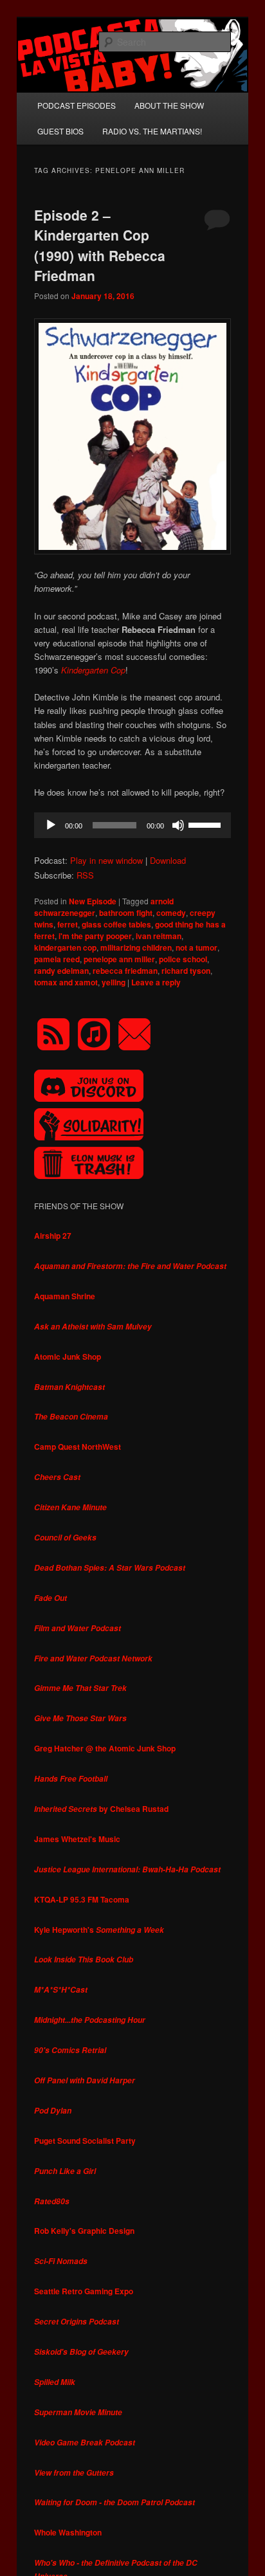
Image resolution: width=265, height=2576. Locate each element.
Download (168, 860)
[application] (132, 825)
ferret (68, 924)
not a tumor (196, 947)
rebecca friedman (125, 971)
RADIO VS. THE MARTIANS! (152, 131)
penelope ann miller (119, 959)
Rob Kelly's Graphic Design (84, 2231)
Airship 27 (53, 1236)
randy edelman (61, 971)
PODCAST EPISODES (77, 105)
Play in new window (106, 860)
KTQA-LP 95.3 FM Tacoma (82, 1899)
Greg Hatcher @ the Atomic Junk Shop (105, 1748)
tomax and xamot (66, 982)
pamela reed (57, 959)
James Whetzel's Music (77, 1839)
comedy (171, 913)
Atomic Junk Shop (68, 1357)
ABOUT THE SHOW (169, 105)
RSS (85, 875)
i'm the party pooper (95, 936)
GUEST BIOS (60, 131)
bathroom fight (126, 913)
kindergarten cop (65, 947)
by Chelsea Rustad (101, 1809)
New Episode (93, 901)
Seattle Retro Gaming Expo (84, 2291)
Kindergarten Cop (93, 670)
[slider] (206, 824)
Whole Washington (68, 2532)
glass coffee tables (116, 924)
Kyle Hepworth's (99, 1930)
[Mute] (178, 825)
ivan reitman (159, 936)
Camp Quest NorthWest (78, 1447)
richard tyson (186, 971)
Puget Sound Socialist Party (85, 2141)
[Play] (51, 825)
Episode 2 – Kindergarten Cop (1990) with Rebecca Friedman (100, 245)
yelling (114, 982)
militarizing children (136, 947)
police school (183, 959)
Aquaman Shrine (65, 1296)
